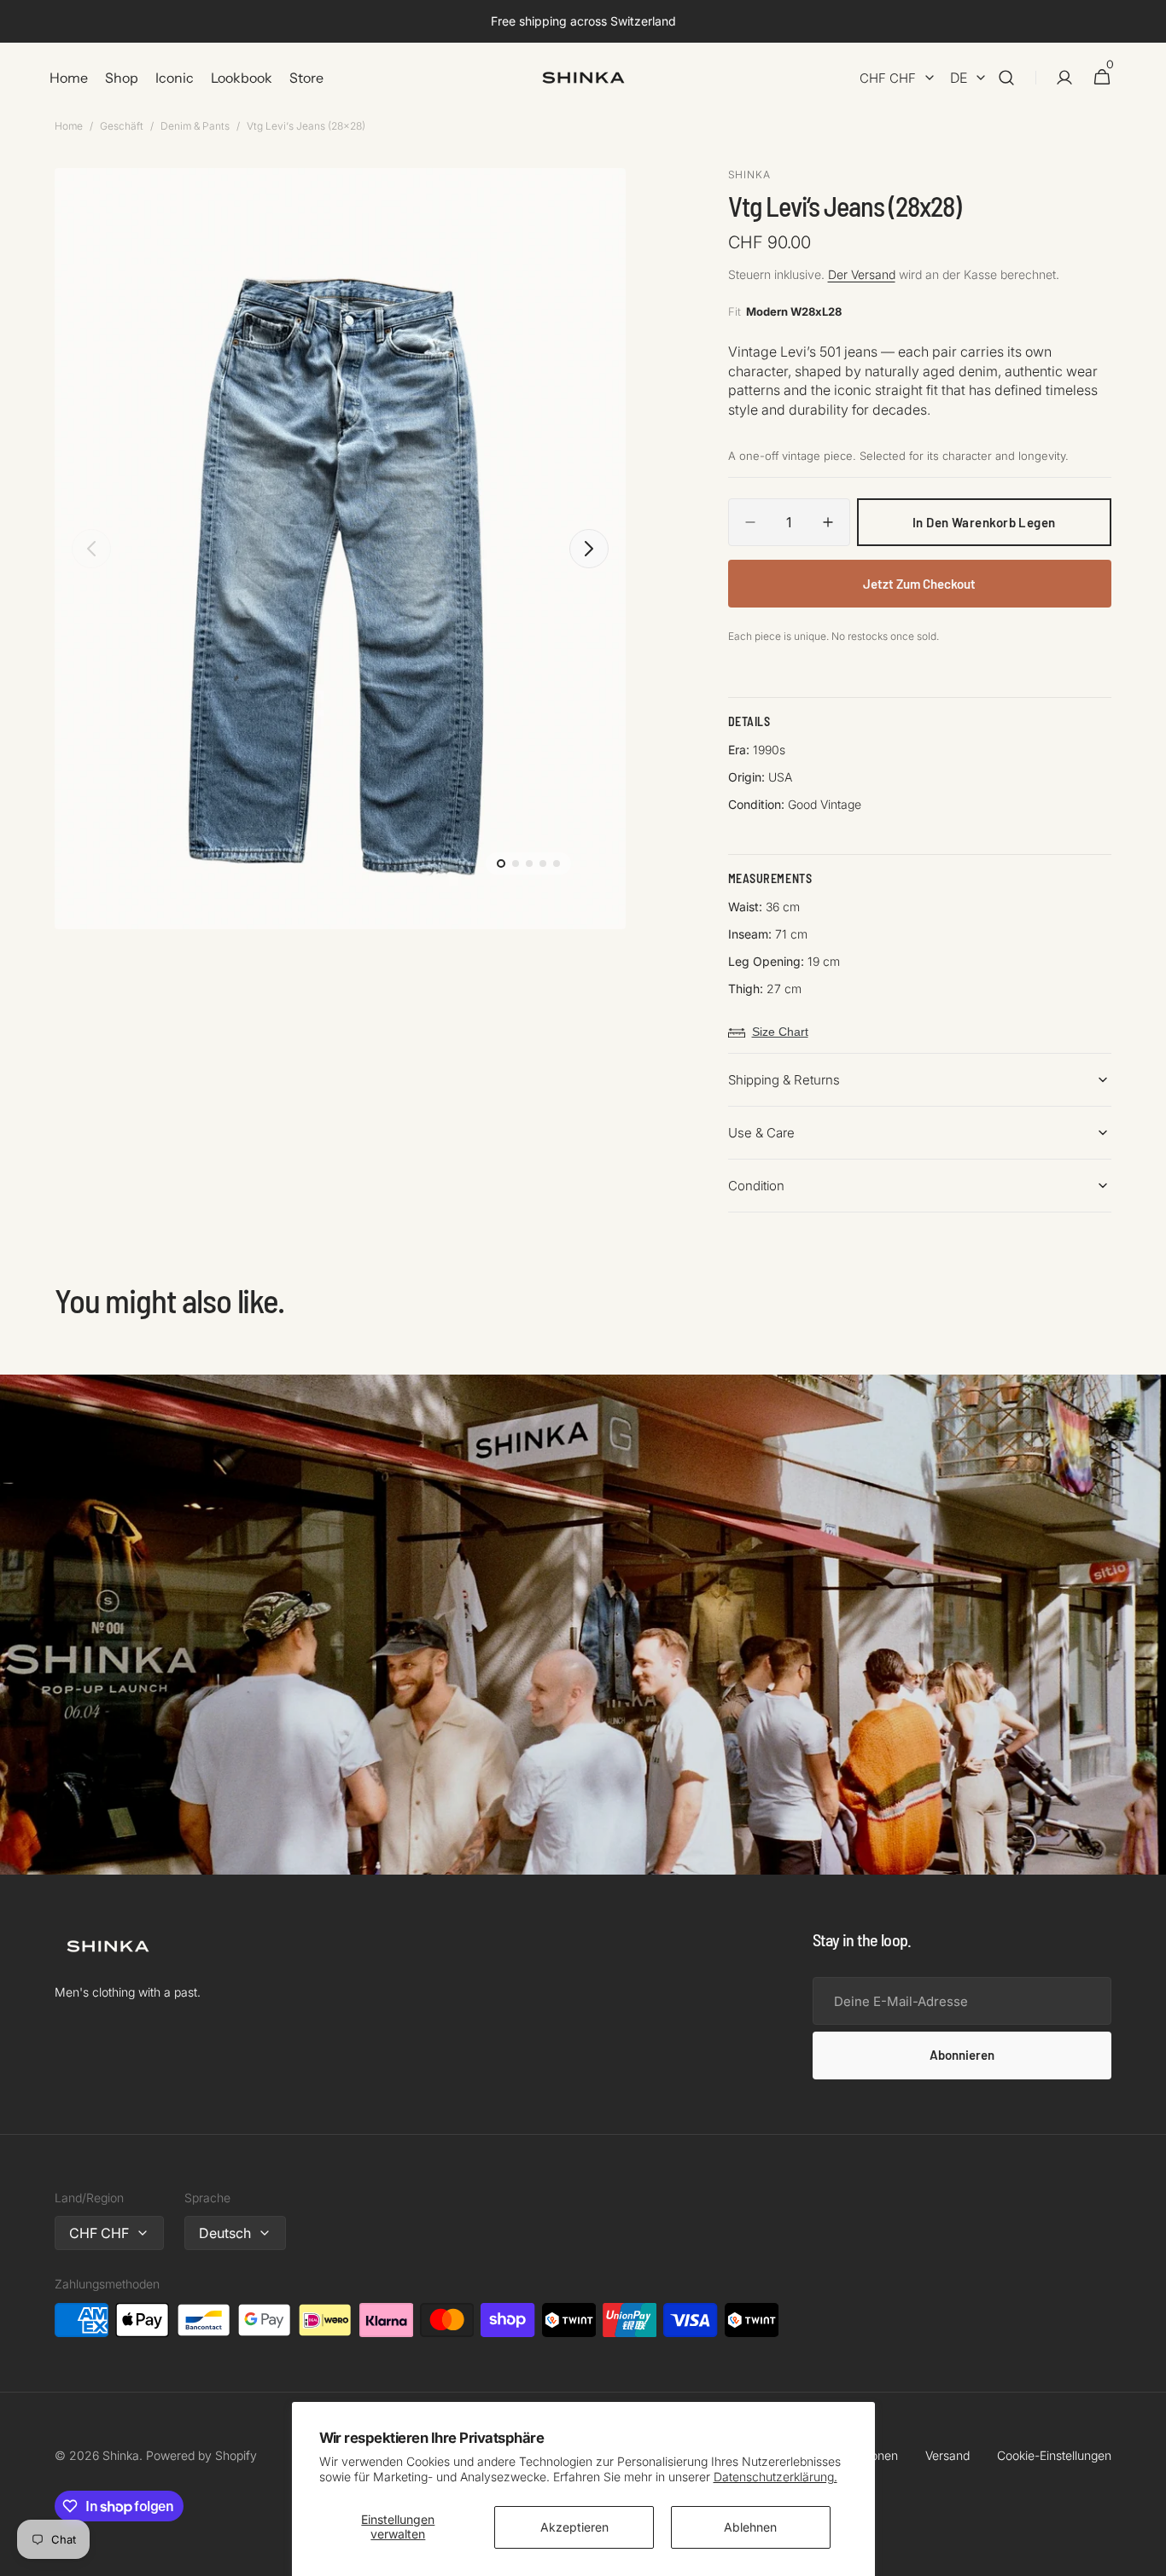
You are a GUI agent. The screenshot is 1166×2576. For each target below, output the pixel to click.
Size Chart (780, 1032)
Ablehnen (750, 2527)
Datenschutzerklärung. (775, 2477)
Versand (947, 2455)
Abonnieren (962, 2055)
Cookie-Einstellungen (1054, 2455)
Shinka (121, 2455)
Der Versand (862, 274)
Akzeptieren (574, 2527)
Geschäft (122, 126)
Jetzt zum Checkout (919, 584)
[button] (1006, 78)
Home (69, 126)
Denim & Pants (195, 126)
